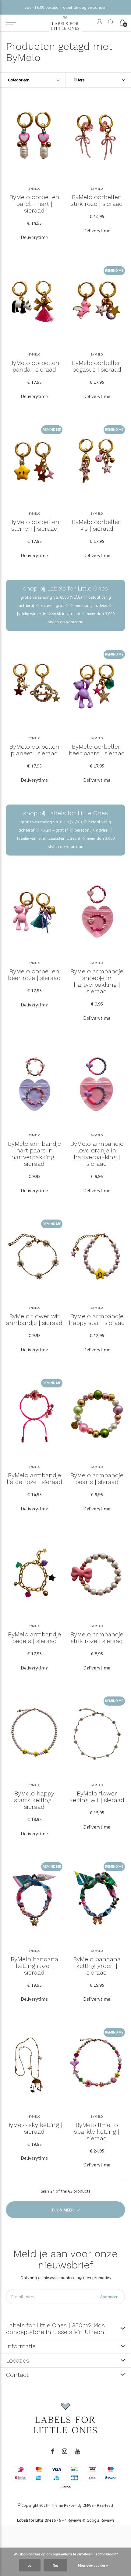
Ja (30, 2565)
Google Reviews (100, 2520)
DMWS (88, 2505)
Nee (55, 2565)
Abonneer (109, 2297)
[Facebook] (53, 2451)
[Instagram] (65, 2451)
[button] (11, 22)
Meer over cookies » (93, 2565)
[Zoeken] (111, 22)
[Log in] (99, 22)
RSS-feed (105, 2505)
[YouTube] (78, 2451)
